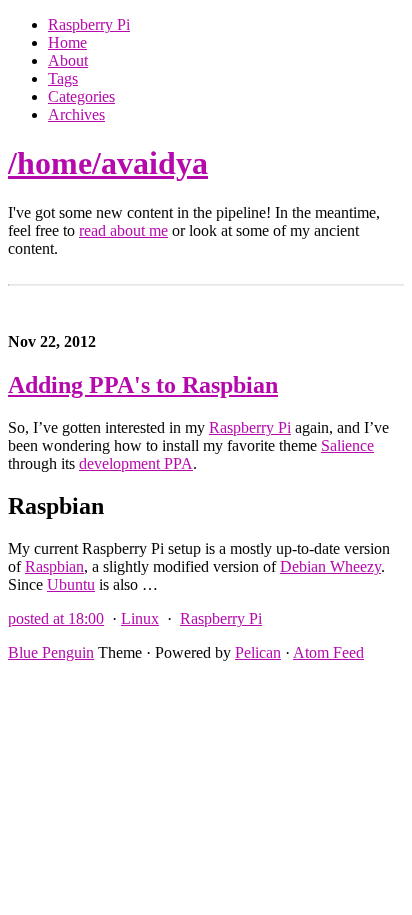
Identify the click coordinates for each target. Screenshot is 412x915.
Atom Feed (328, 652)
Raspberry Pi (89, 24)
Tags (63, 78)
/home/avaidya (108, 163)
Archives (76, 114)
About (68, 60)
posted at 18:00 (56, 618)
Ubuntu (71, 584)
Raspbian (54, 566)
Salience (347, 445)
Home (67, 42)
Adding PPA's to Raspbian (143, 385)
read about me (123, 230)
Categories (81, 96)
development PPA (136, 463)
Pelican (258, 652)
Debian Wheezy (330, 566)
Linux (140, 618)
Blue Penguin (51, 652)
